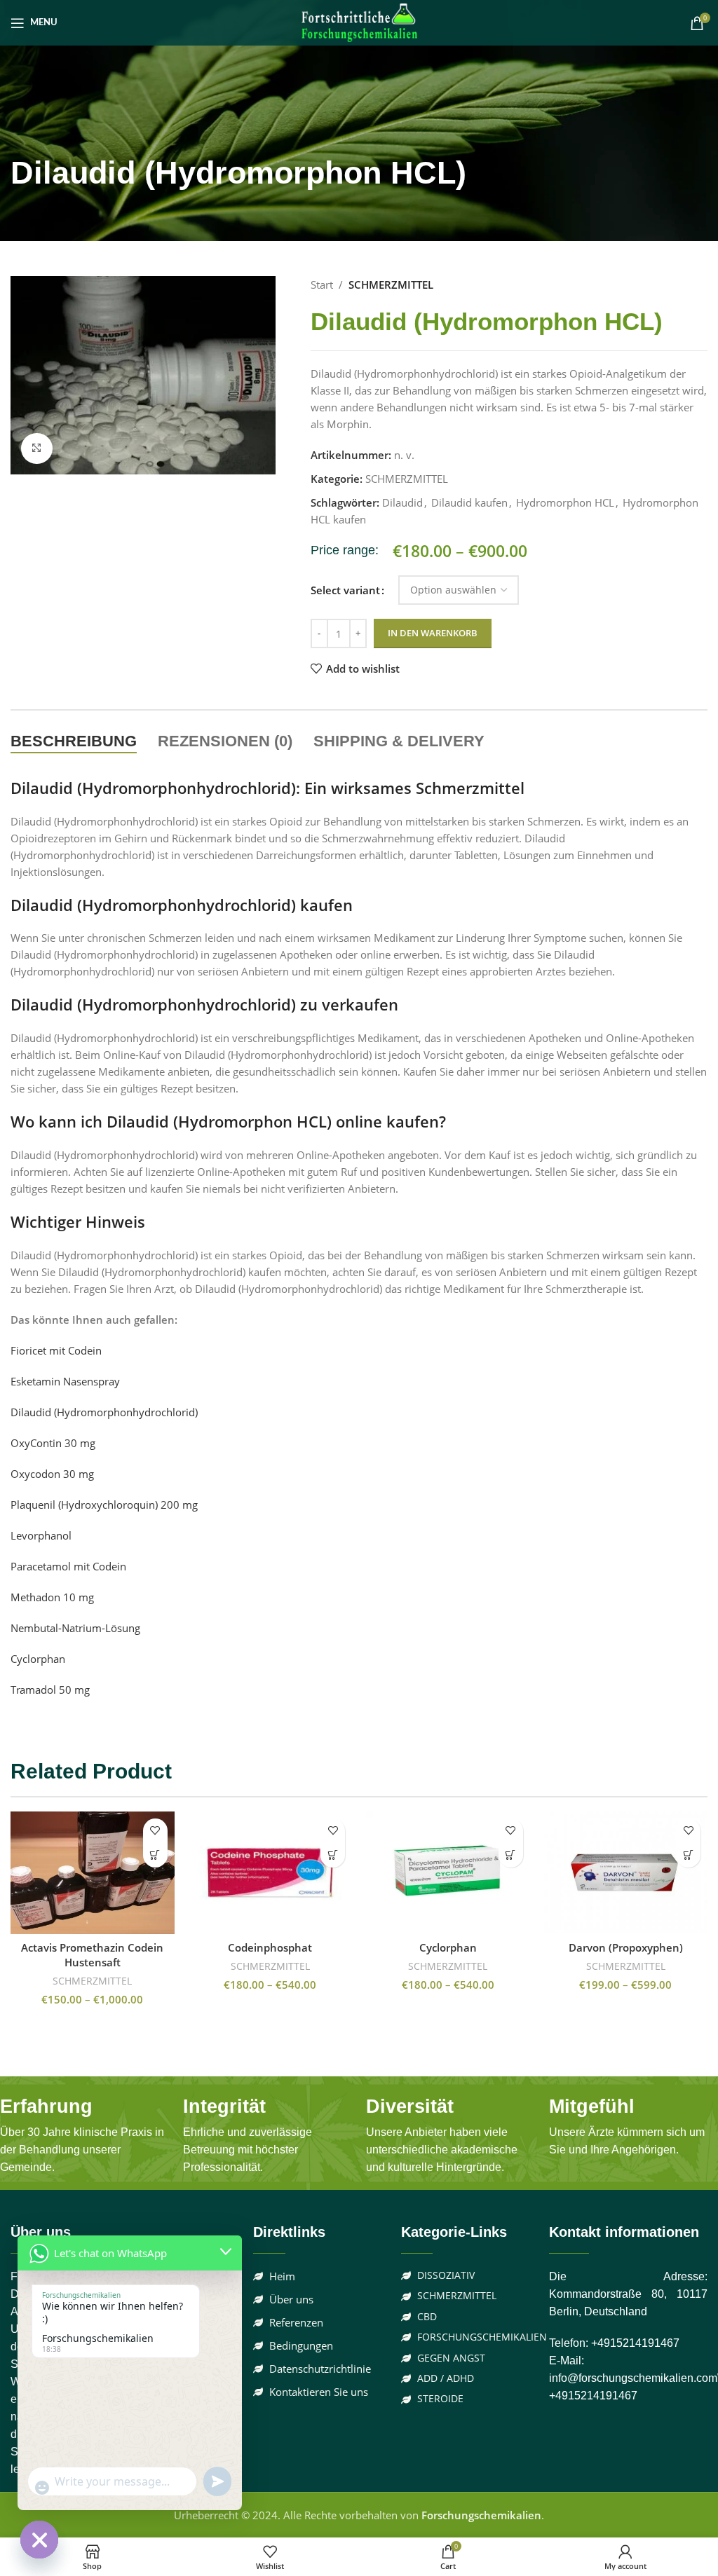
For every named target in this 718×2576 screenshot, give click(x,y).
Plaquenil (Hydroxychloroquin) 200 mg (104, 1505)
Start (322, 285)
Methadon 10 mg (52, 1597)
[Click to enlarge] (37, 449)
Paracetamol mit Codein (68, 1566)
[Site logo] (359, 22)
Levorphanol (42, 1535)
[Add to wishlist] (155, 1831)
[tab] (74, 741)
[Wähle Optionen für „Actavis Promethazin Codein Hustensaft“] (155, 1855)
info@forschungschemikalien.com (633, 2378)
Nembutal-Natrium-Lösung (77, 1628)
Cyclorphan (38, 1659)
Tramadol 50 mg (50, 1690)
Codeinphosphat (270, 1947)
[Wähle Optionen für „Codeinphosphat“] (333, 1855)
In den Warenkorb (433, 633)
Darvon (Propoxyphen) (626, 1947)
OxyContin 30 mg (53, 1443)
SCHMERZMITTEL (391, 285)
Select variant (345, 590)
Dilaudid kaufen (469, 502)
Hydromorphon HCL (565, 502)
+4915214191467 (635, 2343)
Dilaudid (402, 502)
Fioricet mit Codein (56, 1350)
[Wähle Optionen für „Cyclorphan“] (511, 1855)
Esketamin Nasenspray (65, 1381)
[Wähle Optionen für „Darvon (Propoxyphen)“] (688, 1855)
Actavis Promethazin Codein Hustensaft (92, 1955)
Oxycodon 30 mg (52, 1474)
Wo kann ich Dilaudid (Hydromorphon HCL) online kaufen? (228, 1121)
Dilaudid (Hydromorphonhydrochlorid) (106, 1412)
